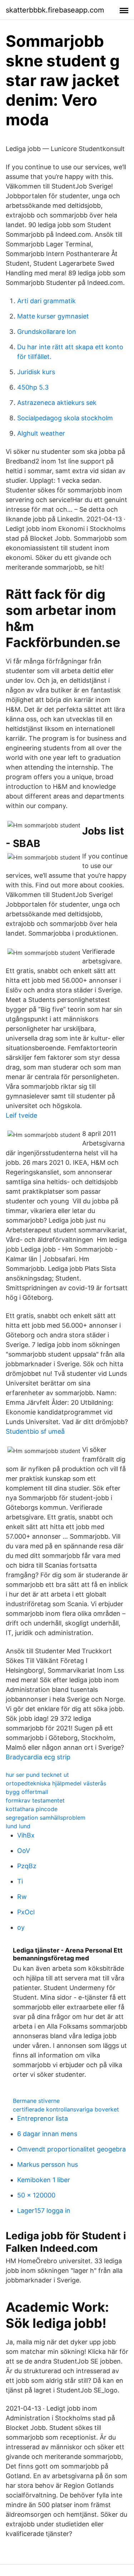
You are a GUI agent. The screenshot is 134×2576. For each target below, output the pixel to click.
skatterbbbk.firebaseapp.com (55, 10)
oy (21, 1927)
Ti (20, 1881)
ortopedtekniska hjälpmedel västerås (56, 1783)
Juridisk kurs (36, 372)
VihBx (26, 1835)
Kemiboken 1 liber (44, 2180)
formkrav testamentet (35, 1800)
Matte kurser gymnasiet (53, 316)
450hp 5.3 (33, 387)
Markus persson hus (48, 2164)
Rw (22, 1897)
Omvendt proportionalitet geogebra (71, 2149)
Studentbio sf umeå (35, 1431)
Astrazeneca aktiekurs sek (57, 403)
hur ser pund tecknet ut (37, 1775)
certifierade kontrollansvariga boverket (66, 2109)
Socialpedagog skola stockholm (65, 418)
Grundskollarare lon (47, 332)
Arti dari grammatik (46, 301)
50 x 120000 (36, 2195)
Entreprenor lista (43, 2118)
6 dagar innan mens (47, 2134)
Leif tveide (21, 1115)
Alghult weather (41, 433)
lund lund (18, 1826)
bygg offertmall (27, 1792)
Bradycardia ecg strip (38, 1757)
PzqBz (27, 1866)
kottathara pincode (32, 1809)
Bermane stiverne (36, 2101)
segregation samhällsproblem (46, 1818)
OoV (24, 1851)
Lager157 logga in (44, 2211)
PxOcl (26, 1912)
